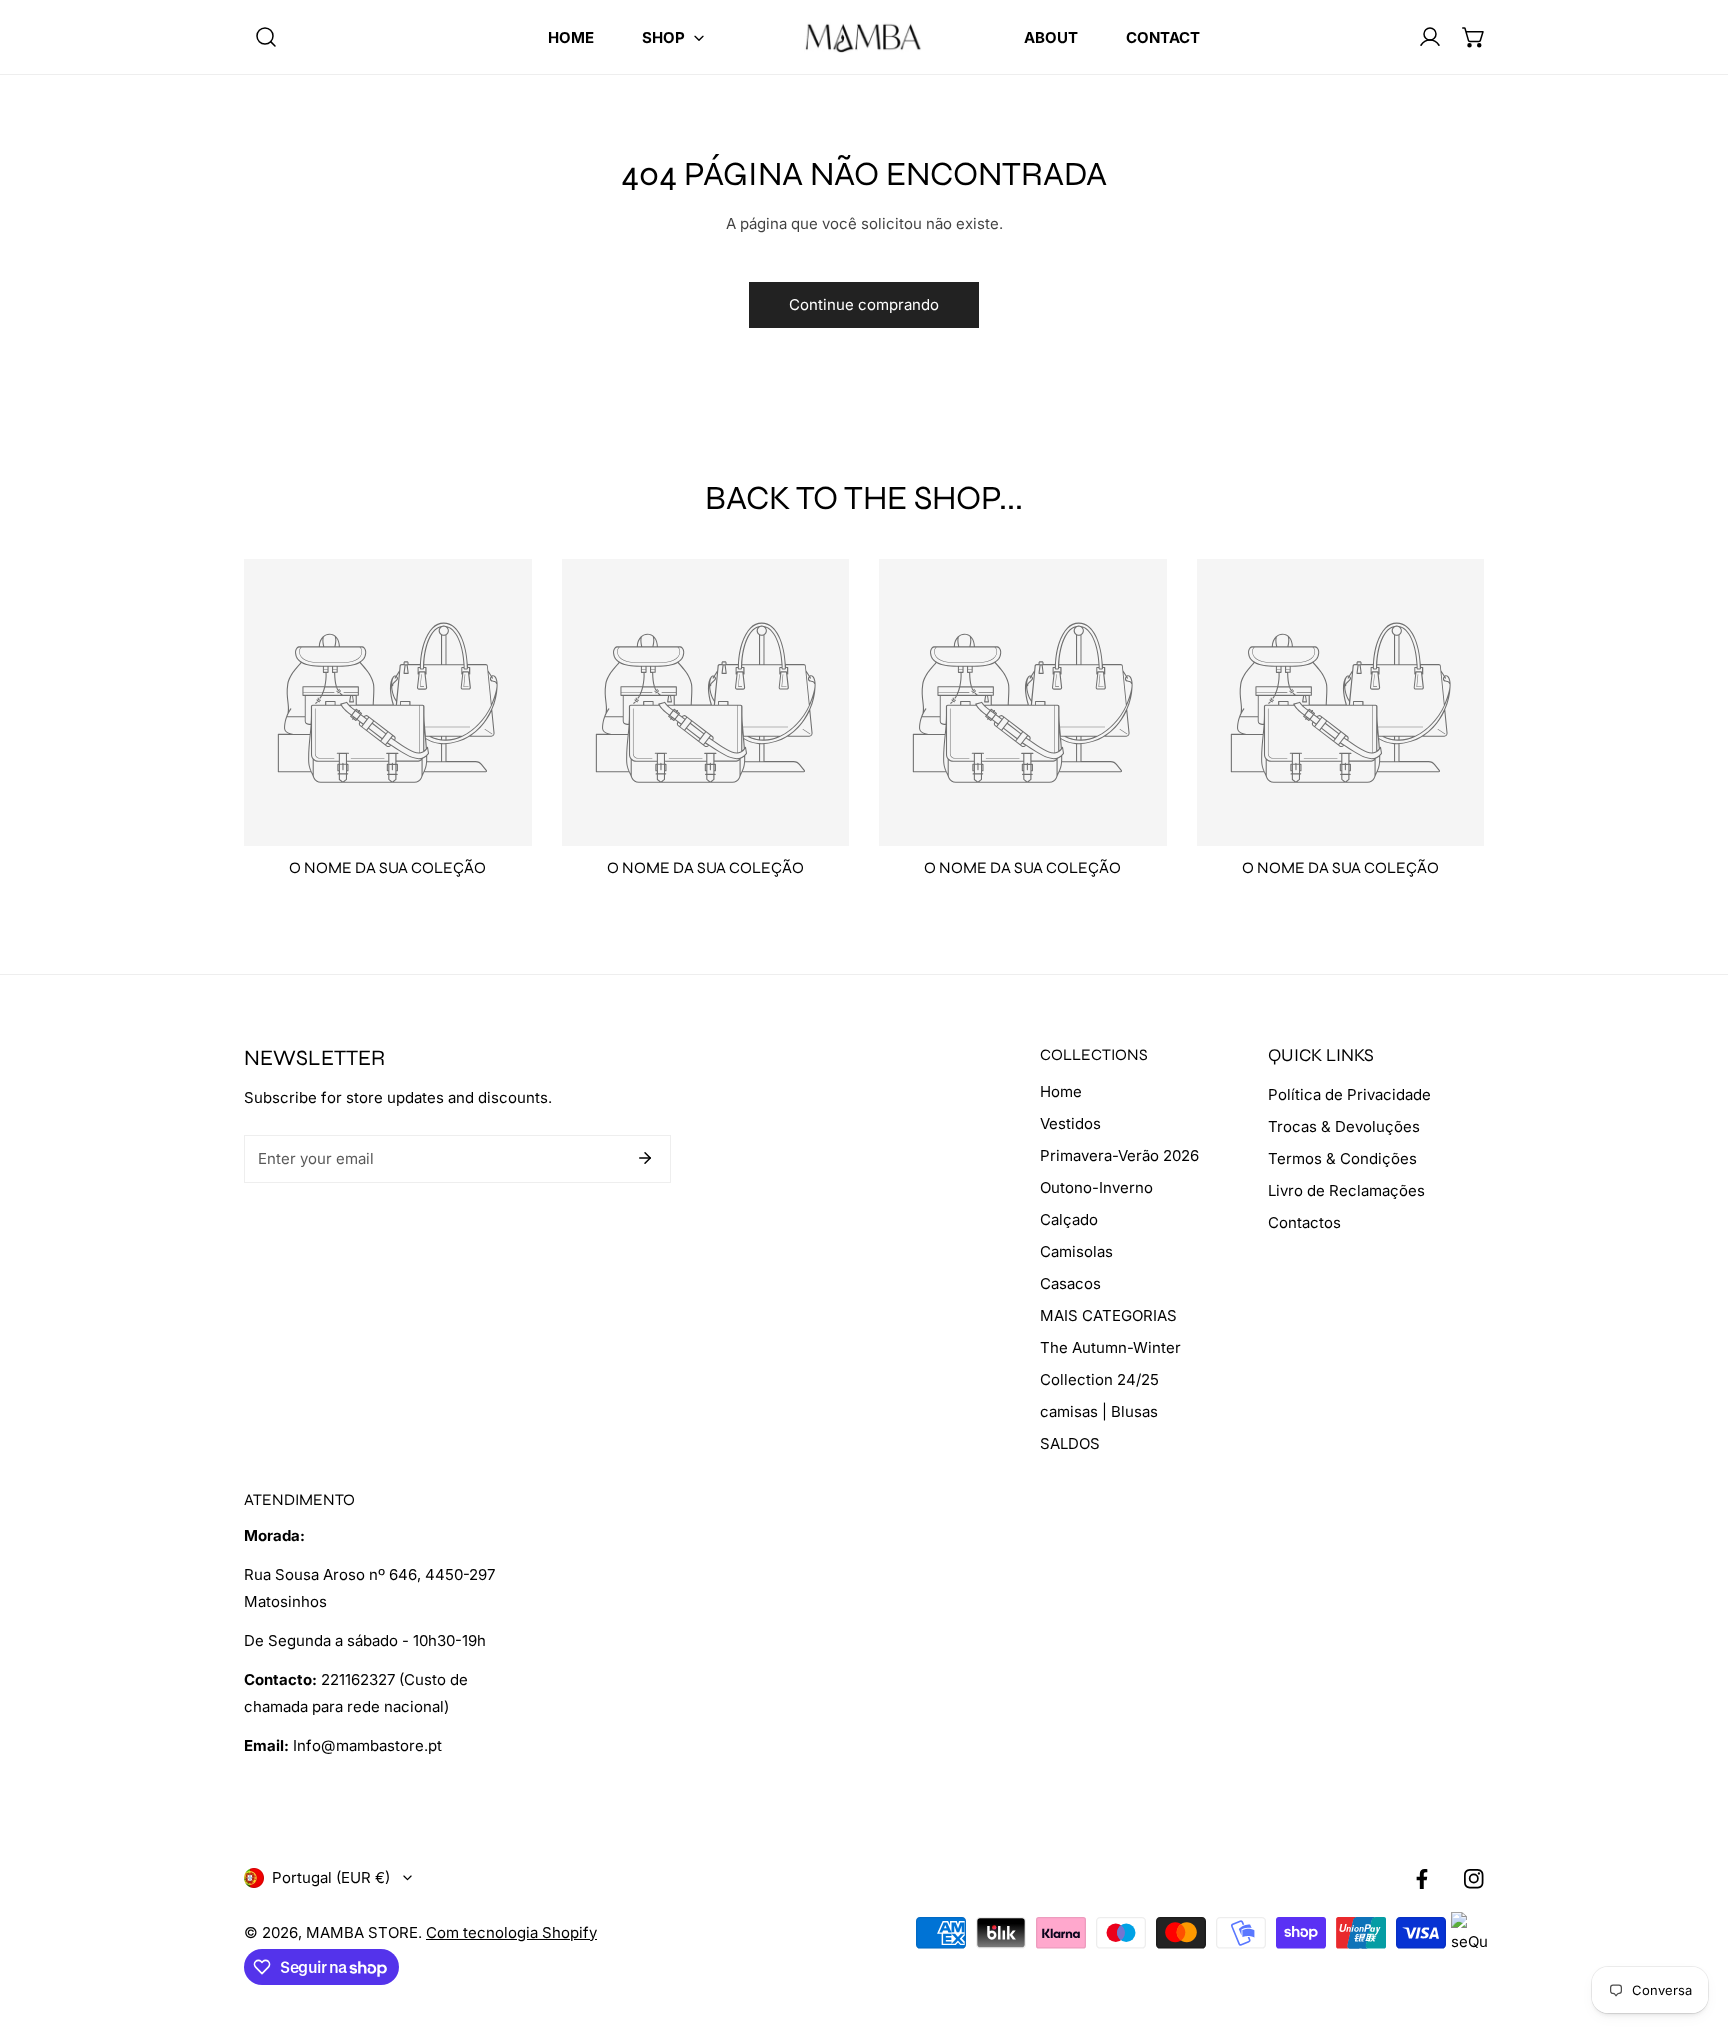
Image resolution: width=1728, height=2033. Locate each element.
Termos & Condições (1342, 1158)
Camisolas (1076, 1251)
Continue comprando (864, 304)
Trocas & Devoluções (1344, 1126)
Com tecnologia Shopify (511, 1932)
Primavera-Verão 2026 (1119, 1155)
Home (1061, 1091)
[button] (673, 37)
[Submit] (645, 1158)
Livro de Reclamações (1346, 1190)
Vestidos (1070, 1123)
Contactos (1304, 1222)
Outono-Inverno (1096, 1187)
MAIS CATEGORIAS (1108, 1315)
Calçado (1069, 1219)
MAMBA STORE (362, 1932)
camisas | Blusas (1099, 1411)
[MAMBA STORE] (864, 37)
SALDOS (1070, 1443)
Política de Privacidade (1349, 1094)
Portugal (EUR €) (331, 1877)
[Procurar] (266, 37)
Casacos (1070, 1283)
